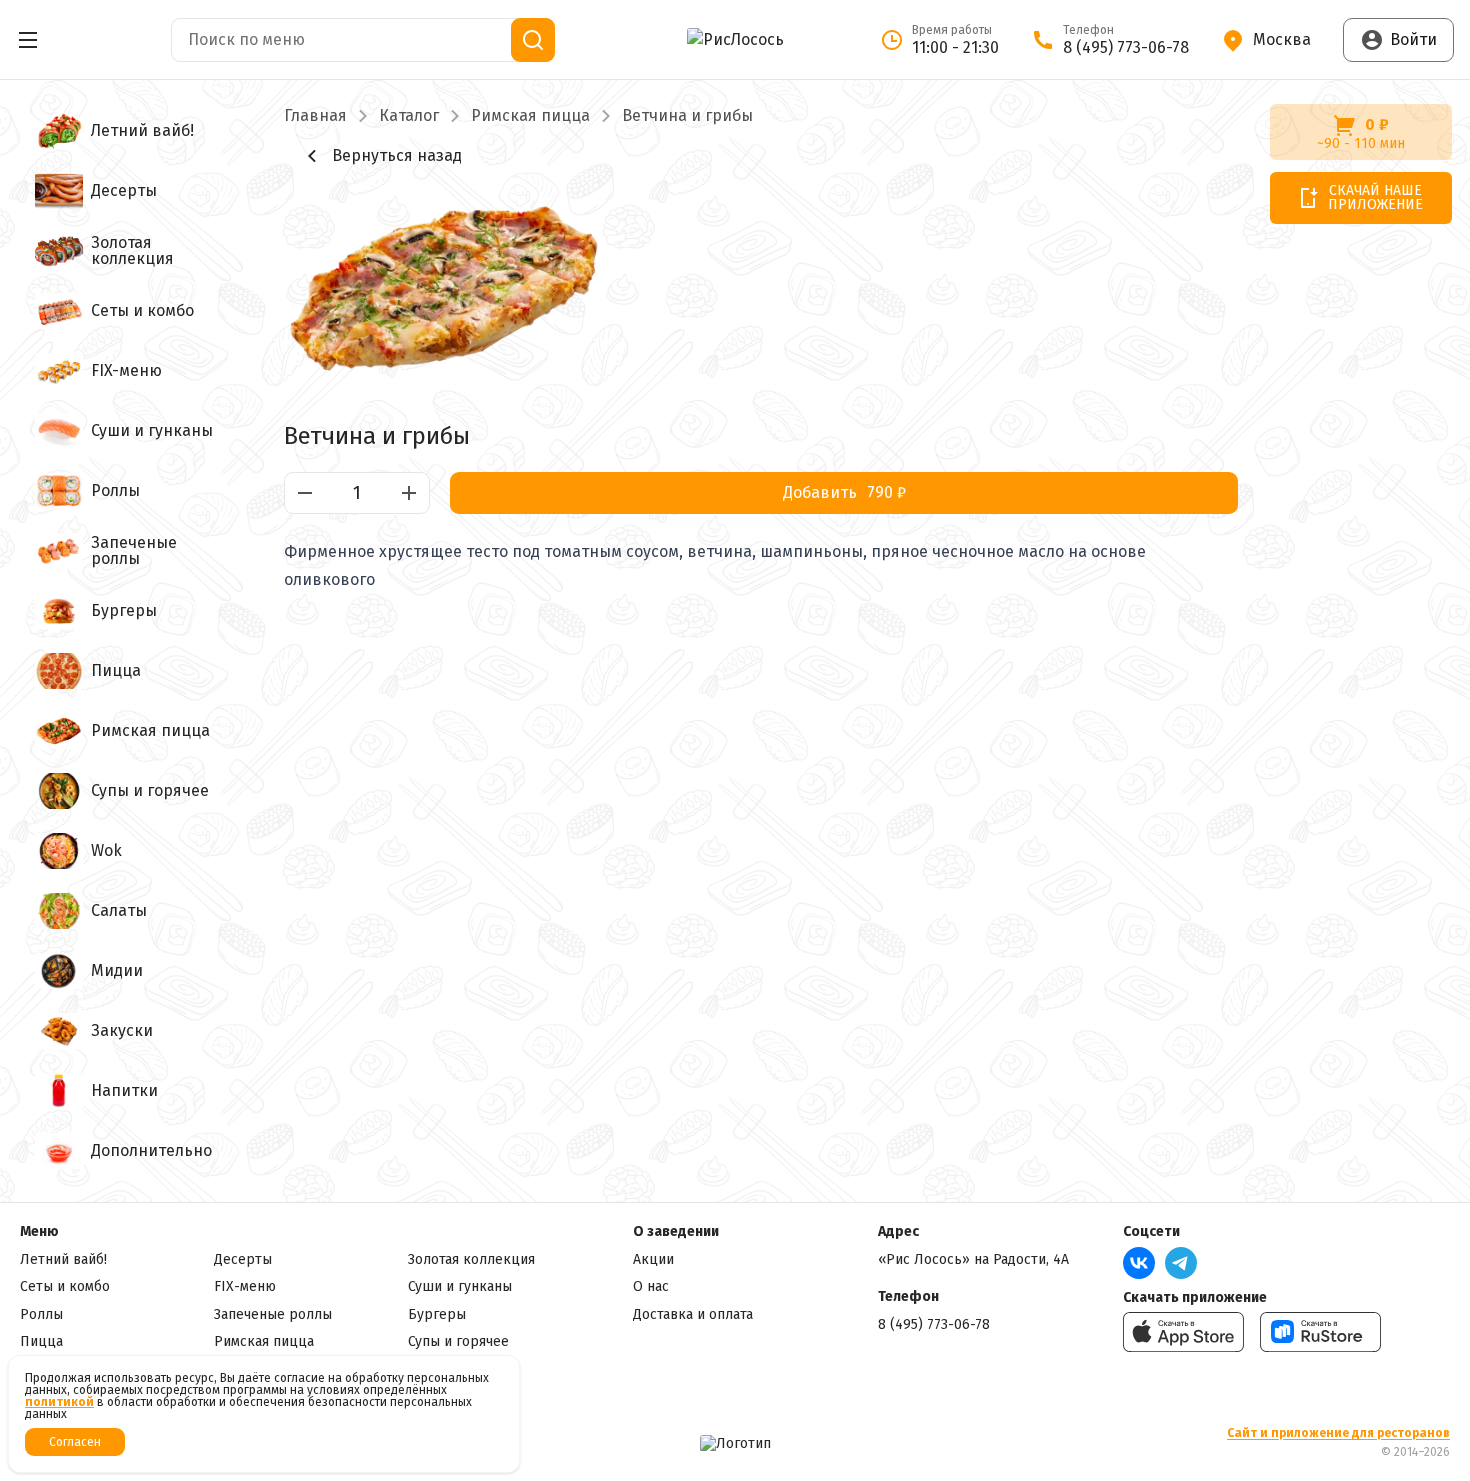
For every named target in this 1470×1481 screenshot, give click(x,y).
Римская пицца (530, 116)
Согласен (75, 1442)
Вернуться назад (397, 155)
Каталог (409, 116)
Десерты (243, 1259)
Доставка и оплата (693, 1314)
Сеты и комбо (65, 1286)
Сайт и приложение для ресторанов (1338, 1433)
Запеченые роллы (273, 1314)
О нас (651, 1286)
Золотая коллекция (471, 1259)
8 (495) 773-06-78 (934, 1324)
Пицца (41, 1341)
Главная (315, 116)
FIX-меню (245, 1286)
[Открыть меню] (28, 40)
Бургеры (437, 1314)
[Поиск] (533, 40)
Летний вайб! (63, 1259)
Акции (653, 1259)
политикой (59, 1402)
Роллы (41, 1314)
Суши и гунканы (460, 1286)
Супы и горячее (458, 1341)
